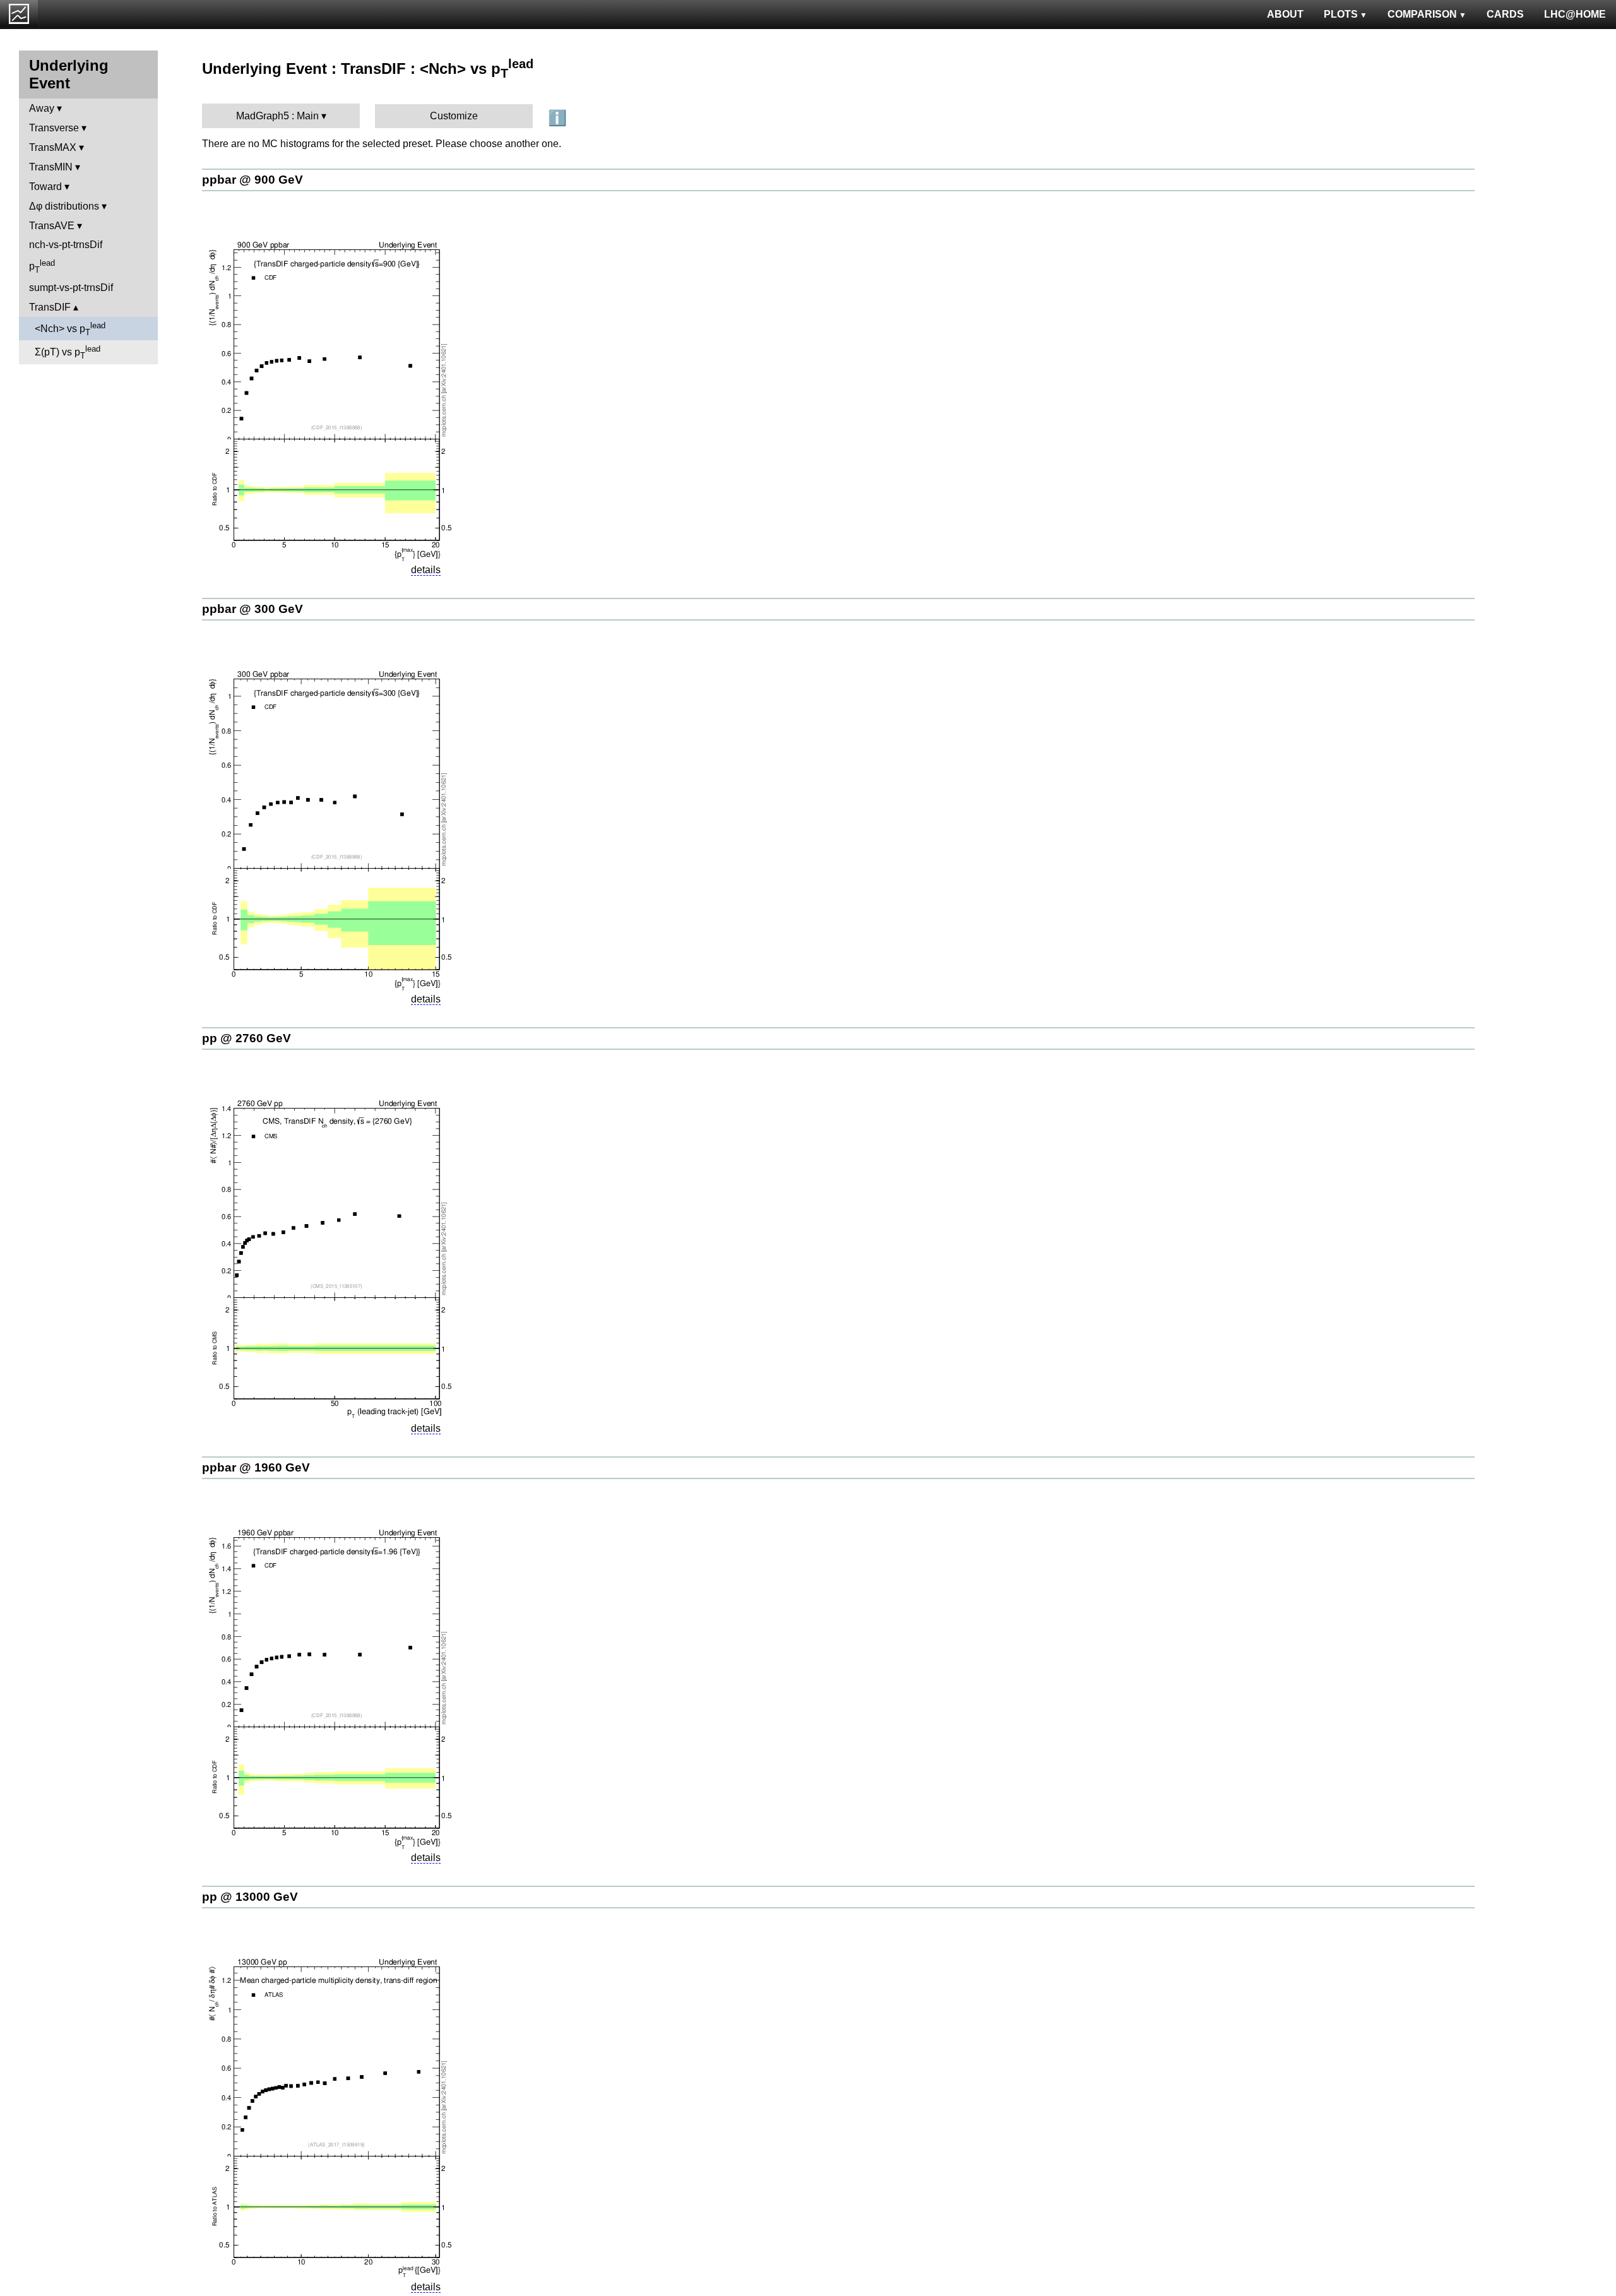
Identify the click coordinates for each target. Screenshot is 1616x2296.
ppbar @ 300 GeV (252, 609)
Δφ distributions (64, 206)
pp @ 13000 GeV (250, 1897)
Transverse (54, 128)
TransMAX (53, 147)
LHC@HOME (1575, 14)
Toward (45, 187)
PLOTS (1341, 14)
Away (42, 108)
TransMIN (51, 167)
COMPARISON (1422, 14)
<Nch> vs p (70, 329)
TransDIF (50, 307)
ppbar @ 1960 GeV (256, 1467)
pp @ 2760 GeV (247, 1038)
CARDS (1505, 14)
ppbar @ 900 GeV (252, 180)
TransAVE (52, 226)
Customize (454, 116)
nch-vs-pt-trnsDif (66, 245)
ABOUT (1285, 14)
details (426, 570)
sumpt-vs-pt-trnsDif (71, 288)
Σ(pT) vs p (68, 352)
